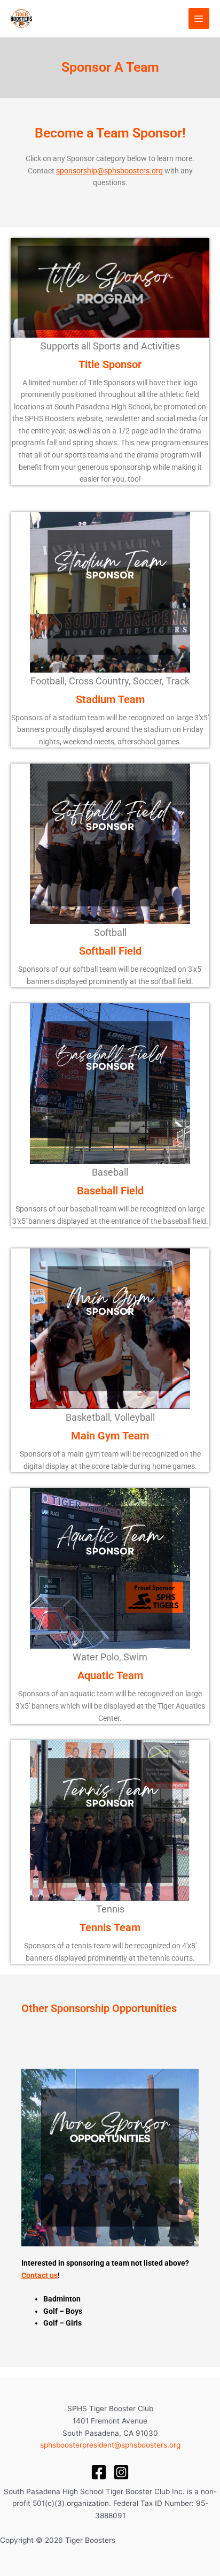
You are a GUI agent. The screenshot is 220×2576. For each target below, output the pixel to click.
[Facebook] (99, 2472)
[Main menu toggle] (199, 18)
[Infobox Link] (110, 362)
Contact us (40, 2275)
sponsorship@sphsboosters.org (109, 171)
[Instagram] (121, 2472)
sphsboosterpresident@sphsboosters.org (110, 2445)
